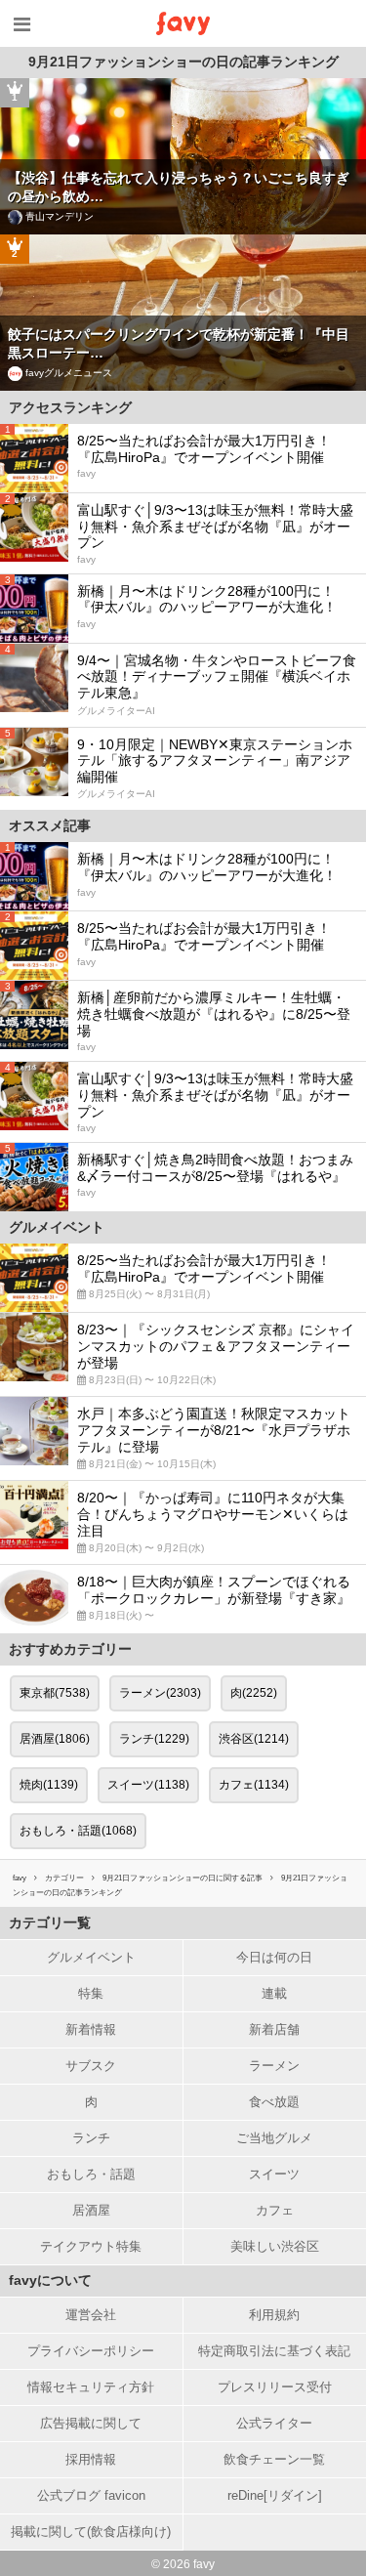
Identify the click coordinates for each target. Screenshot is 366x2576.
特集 (91, 1993)
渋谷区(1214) (254, 1739)
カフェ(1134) (254, 1785)
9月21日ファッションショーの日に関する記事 (183, 1878)
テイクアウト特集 (91, 2246)
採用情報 (91, 2459)
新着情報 (91, 2029)
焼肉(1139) (49, 1785)
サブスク (91, 2066)
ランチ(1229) (154, 1739)
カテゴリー (64, 1878)
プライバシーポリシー (91, 2351)
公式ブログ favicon (91, 2495)
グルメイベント (91, 1957)
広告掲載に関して (91, 2423)
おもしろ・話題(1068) (78, 1831)
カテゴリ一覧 (50, 1922)
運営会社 (91, 2315)
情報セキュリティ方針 (91, 2387)
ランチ (91, 2138)
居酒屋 (91, 2210)
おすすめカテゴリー (70, 1649)
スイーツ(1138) (148, 1785)
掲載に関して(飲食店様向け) (91, 2532)
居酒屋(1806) (55, 1739)
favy (20, 1878)
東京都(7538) (55, 1693)
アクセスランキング (70, 407)
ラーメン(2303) (160, 1693)
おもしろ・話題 (91, 2174)
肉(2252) (254, 1693)
